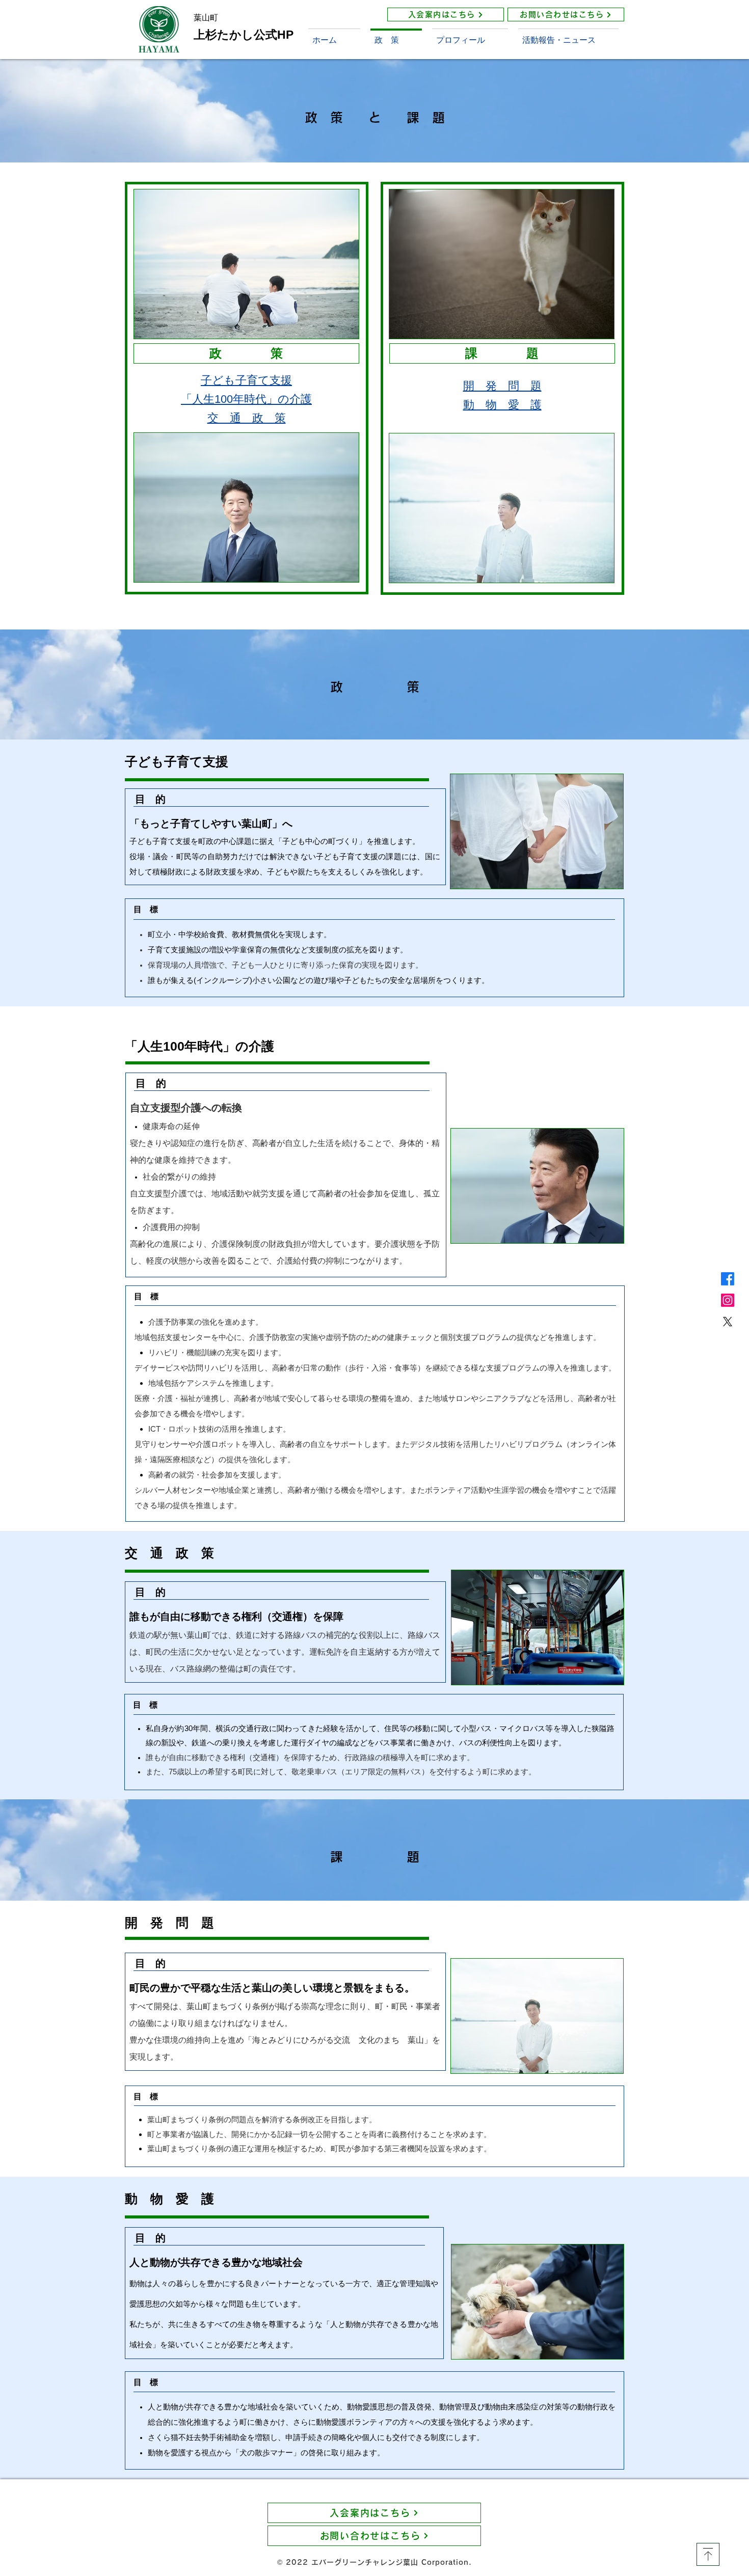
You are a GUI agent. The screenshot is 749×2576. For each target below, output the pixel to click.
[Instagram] (728, 1300)
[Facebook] (728, 1279)
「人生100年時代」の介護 (246, 399)
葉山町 (206, 18)
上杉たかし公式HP (244, 35)
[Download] (708, 2554)
